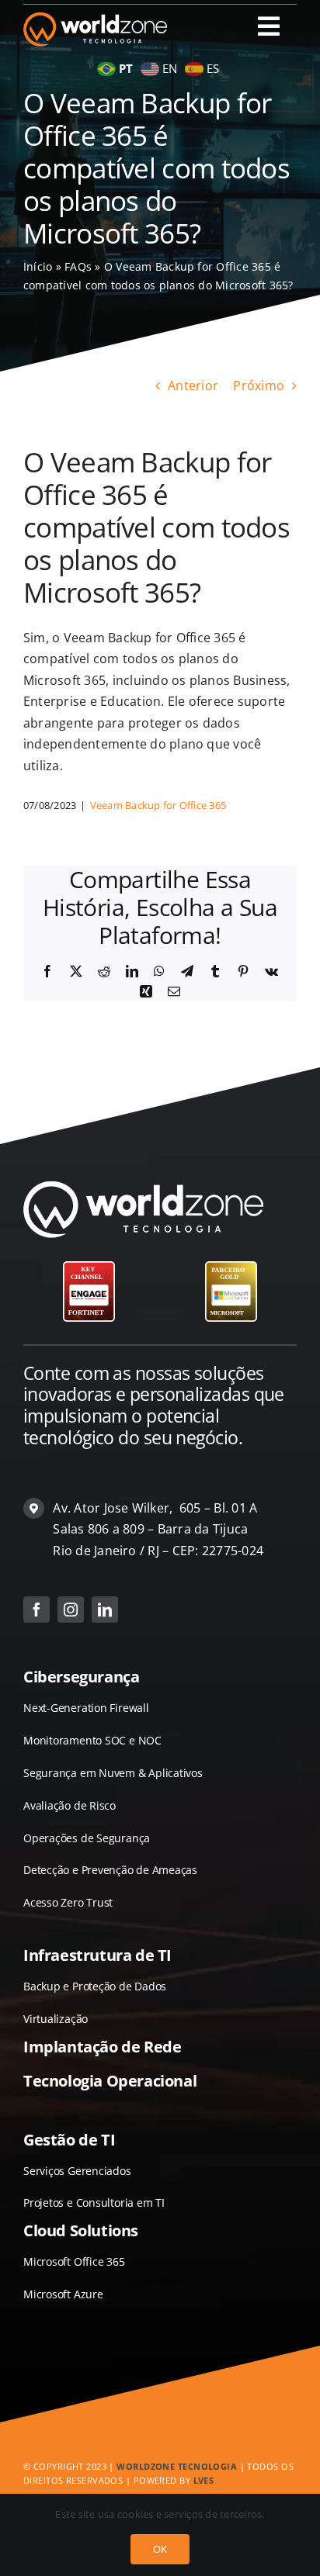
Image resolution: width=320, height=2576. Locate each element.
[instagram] (71, 1610)
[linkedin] (105, 1610)
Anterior (193, 386)
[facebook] (37, 1610)
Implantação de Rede (102, 2047)
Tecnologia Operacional (110, 2081)
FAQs (78, 266)
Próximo (259, 386)
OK (160, 2549)
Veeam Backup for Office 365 (158, 805)
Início (38, 266)
